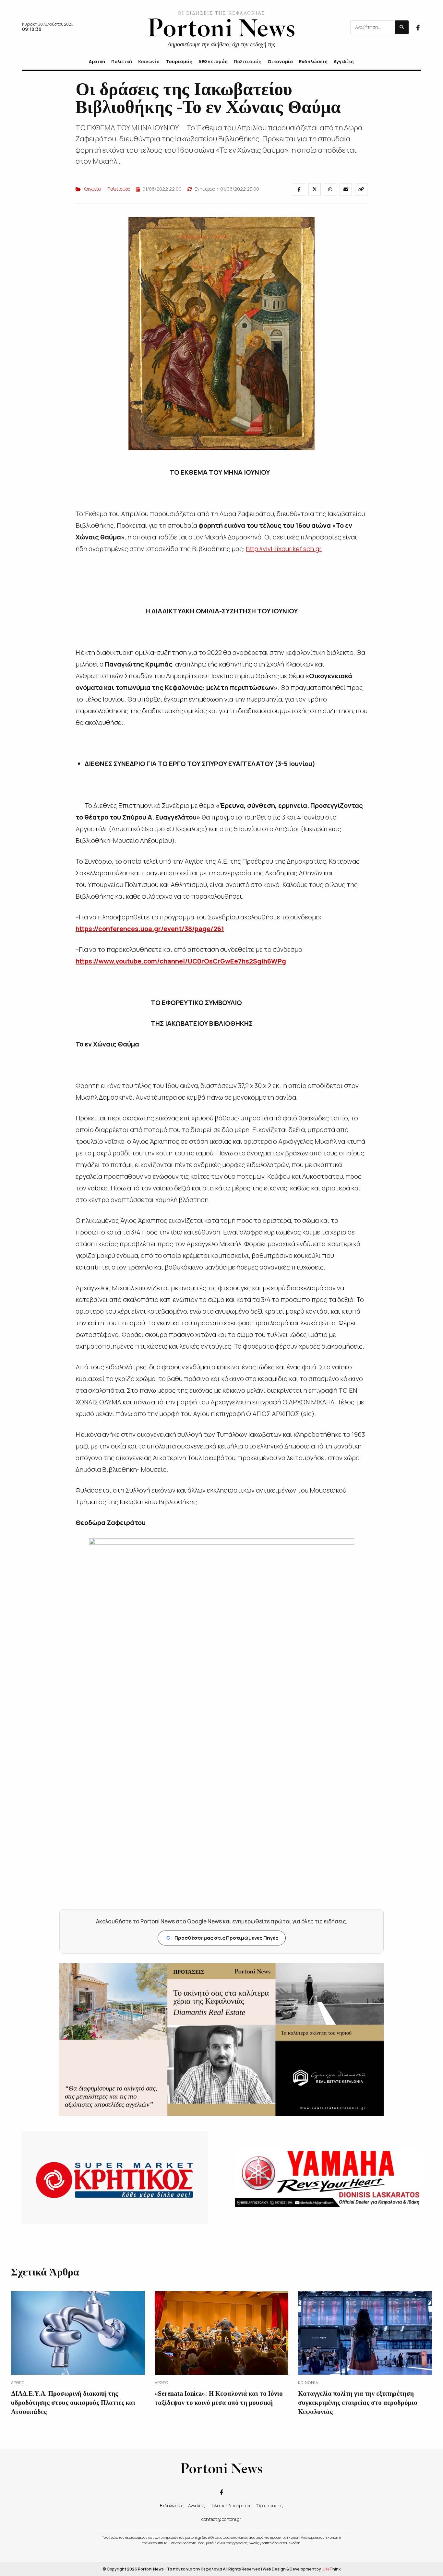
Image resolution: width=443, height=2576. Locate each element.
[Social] (418, 27)
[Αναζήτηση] (402, 27)
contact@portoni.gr (221, 2519)
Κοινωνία (92, 189)
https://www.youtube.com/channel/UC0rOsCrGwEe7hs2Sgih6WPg (181, 961)
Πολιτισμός (119, 189)
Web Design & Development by (302, 2569)
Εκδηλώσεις (172, 2505)
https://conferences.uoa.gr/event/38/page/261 (150, 929)
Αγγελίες (197, 2505)
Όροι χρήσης (269, 2505)
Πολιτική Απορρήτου (231, 2505)
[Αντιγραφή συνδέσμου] (361, 189)
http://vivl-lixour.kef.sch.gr (284, 549)
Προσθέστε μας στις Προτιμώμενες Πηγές (222, 1938)
